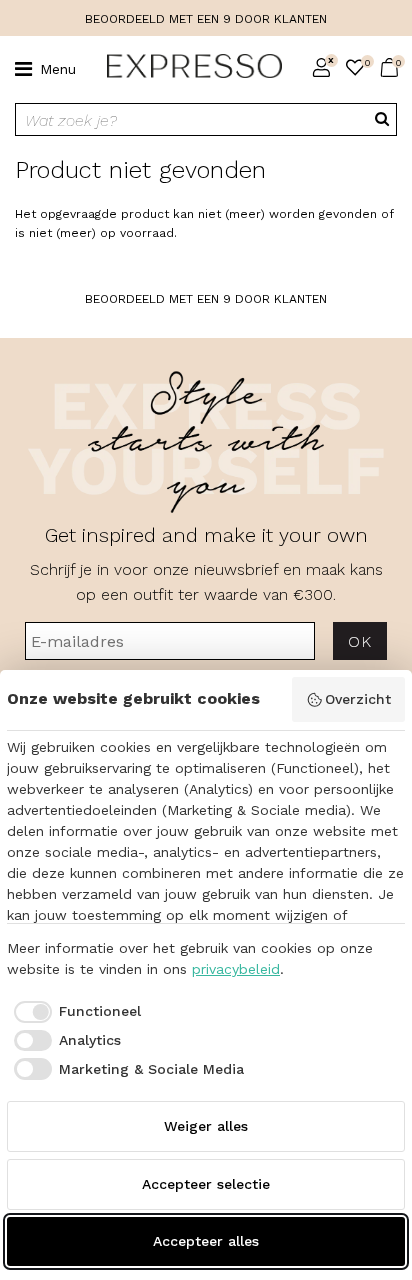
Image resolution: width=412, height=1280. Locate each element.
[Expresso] (186, 67)
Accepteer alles (206, 1241)
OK (359, 641)
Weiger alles (206, 1126)
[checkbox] (74, 1012)
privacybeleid (236, 969)
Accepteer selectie (206, 1184)
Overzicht (358, 699)
